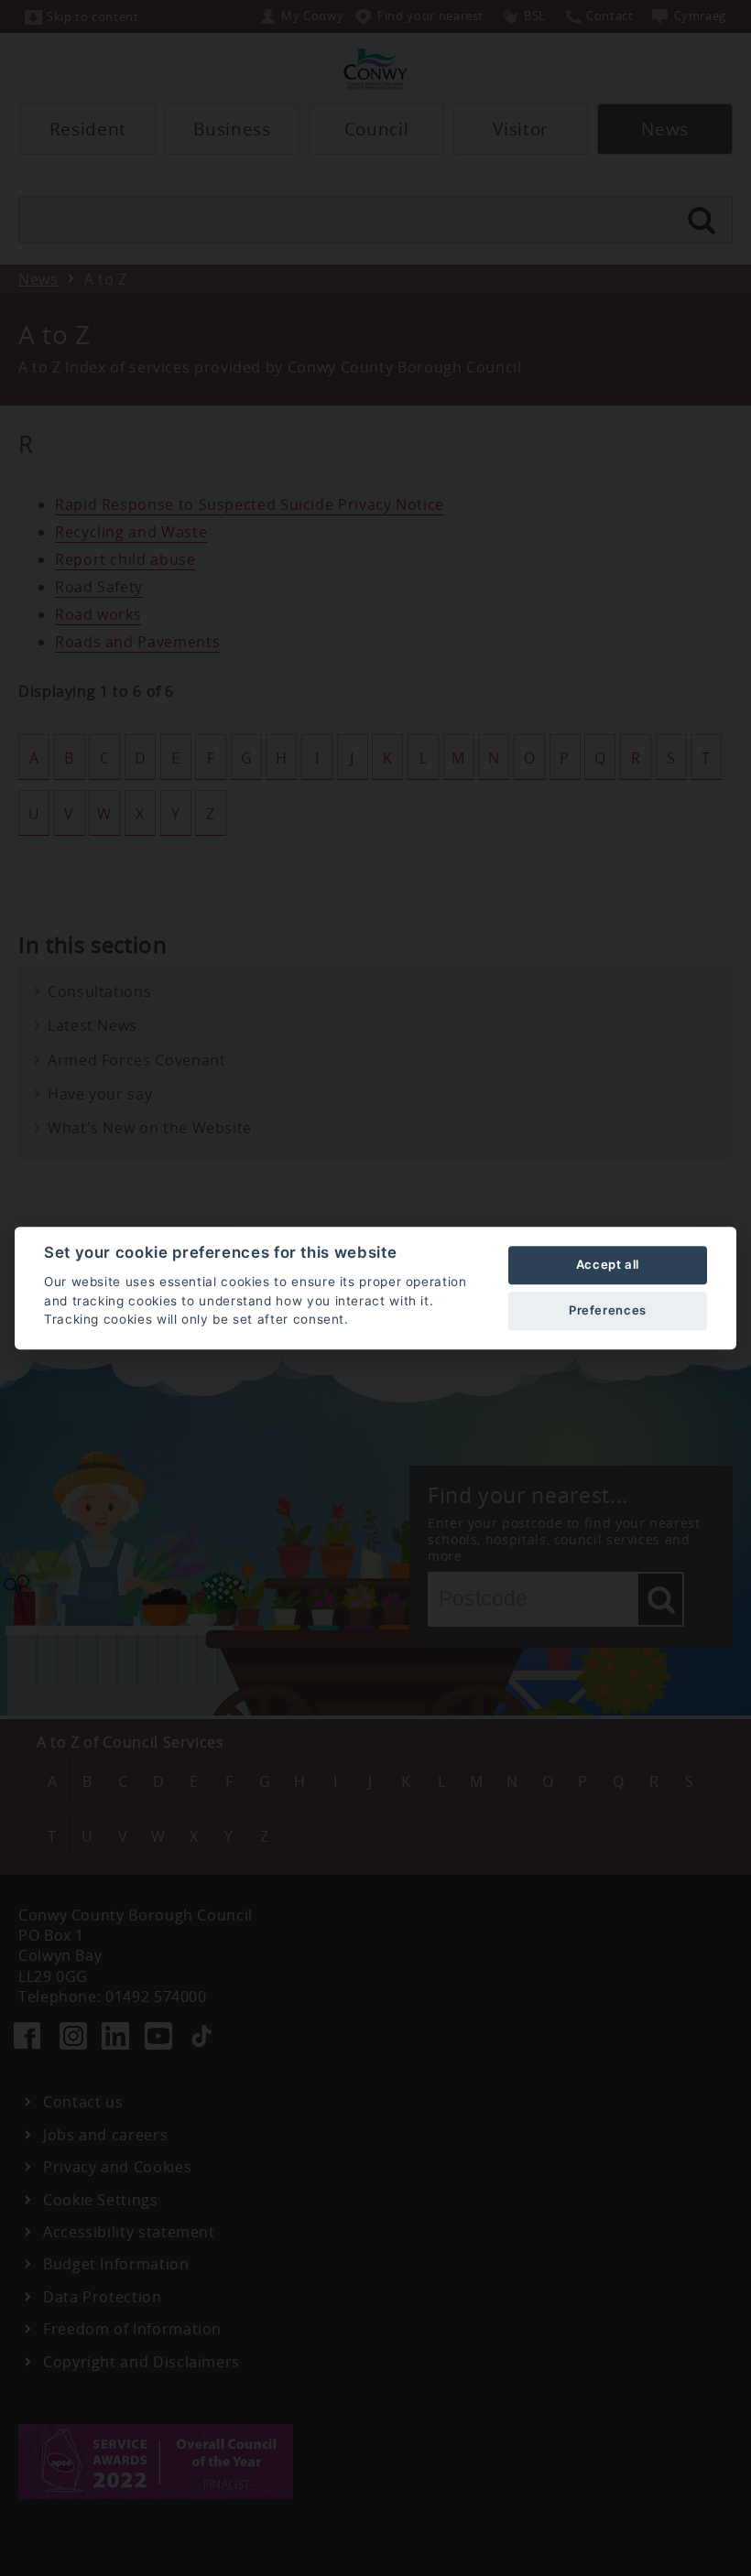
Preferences (608, 1310)
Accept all (608, 1264)
